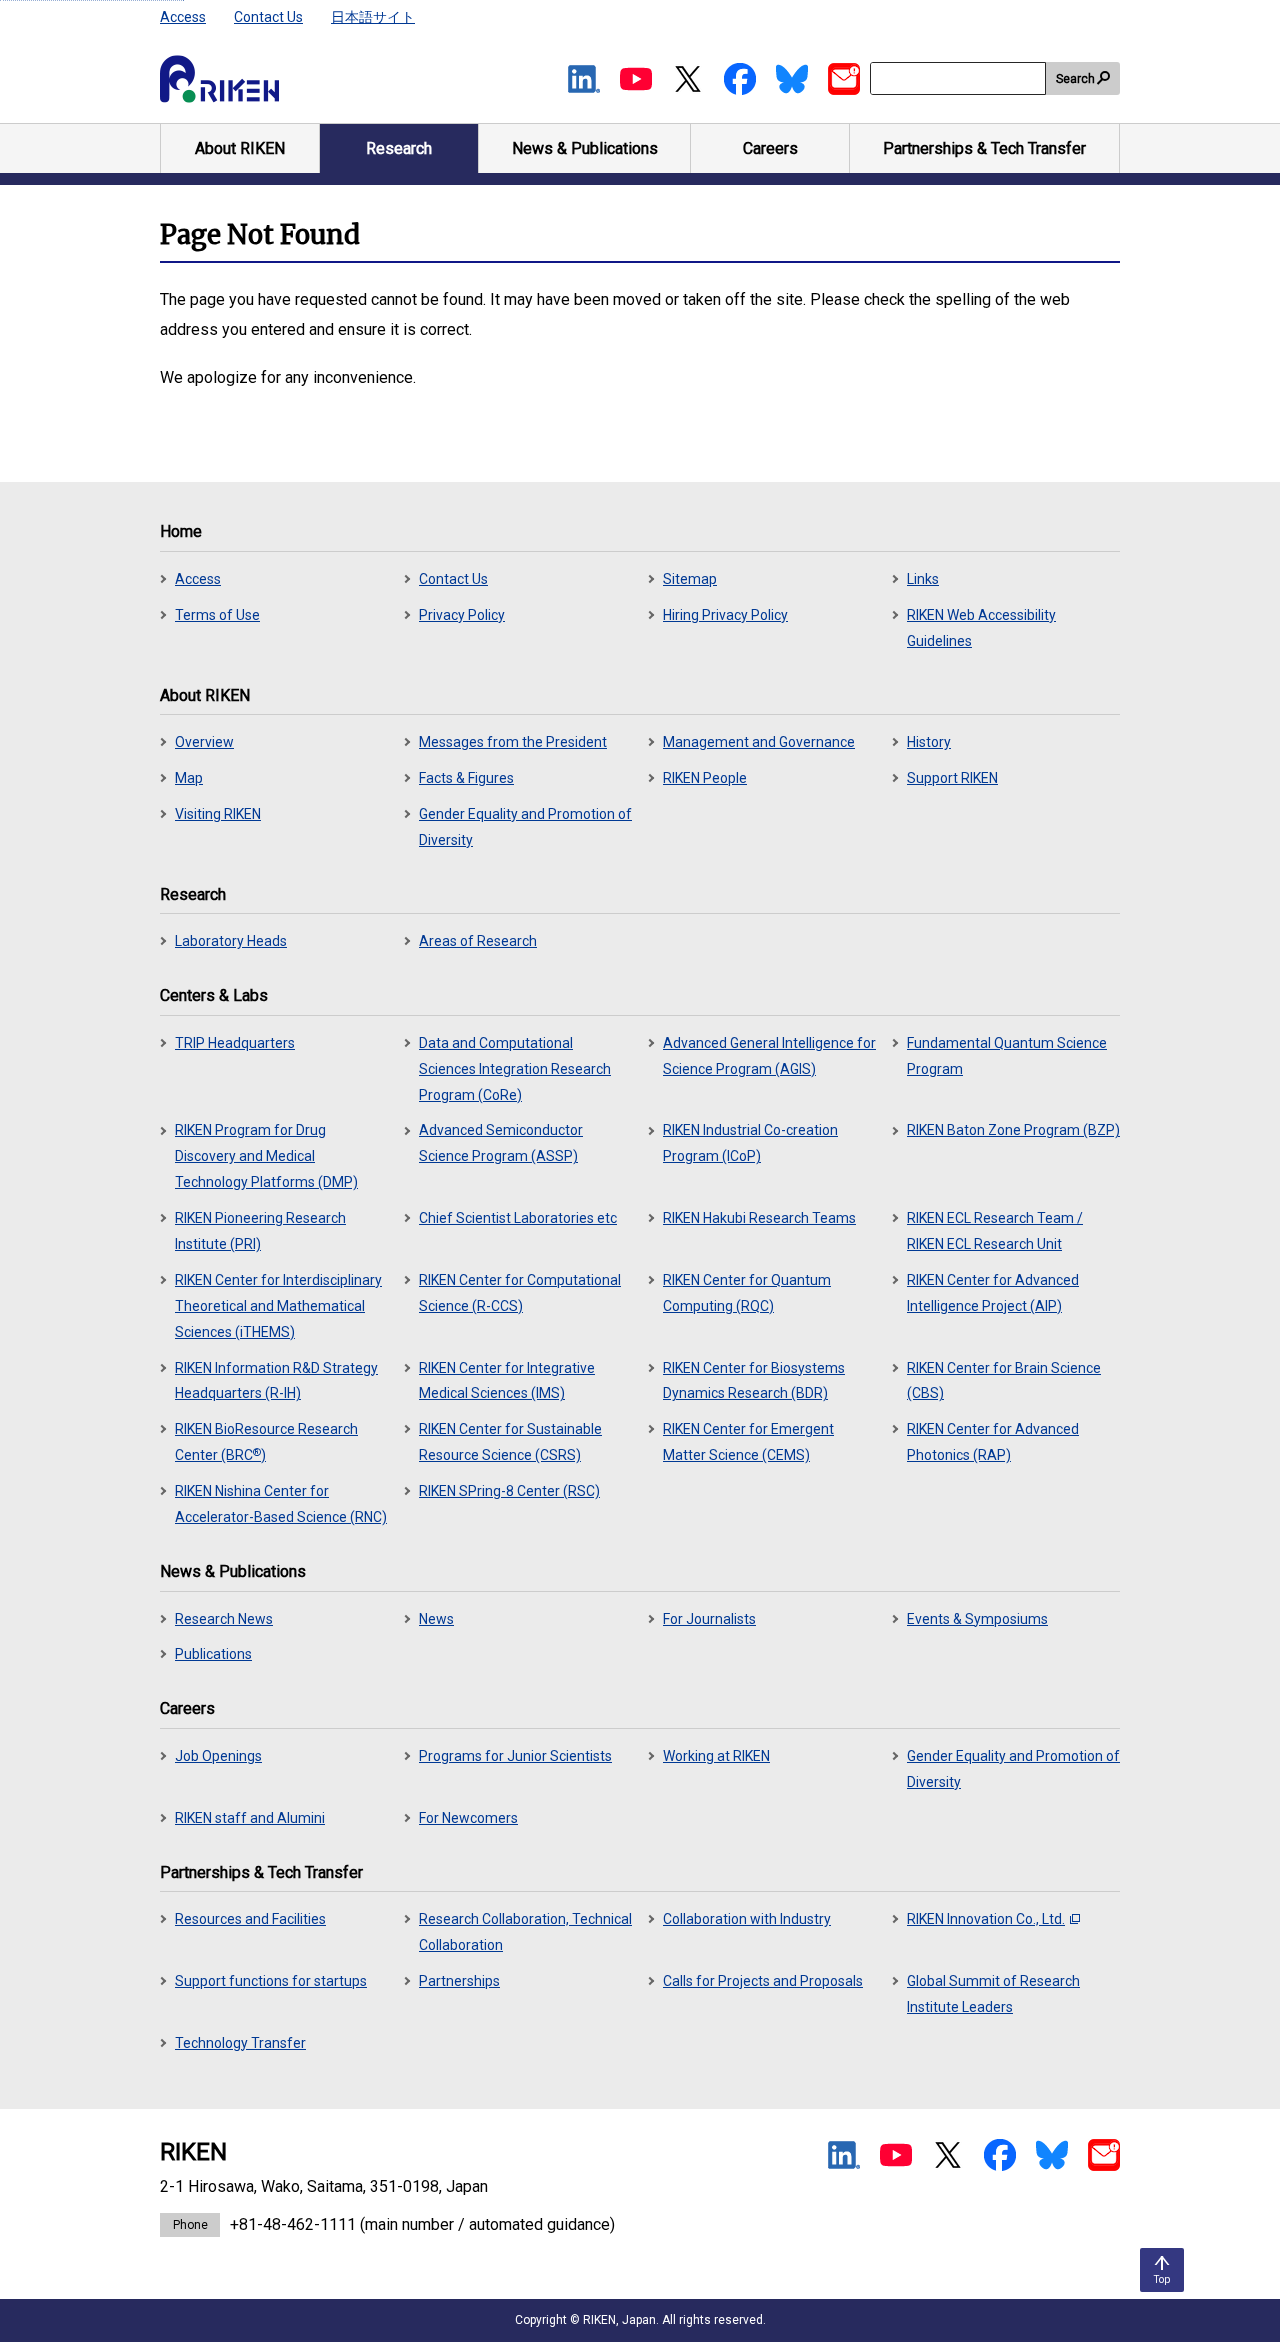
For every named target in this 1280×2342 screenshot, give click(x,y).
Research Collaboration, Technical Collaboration (525, 1932)
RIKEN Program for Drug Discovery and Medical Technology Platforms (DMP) (266, 1156)
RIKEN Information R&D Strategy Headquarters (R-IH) (276, 1381)
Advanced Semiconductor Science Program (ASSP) (501, 1143)
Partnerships (459, 1981)
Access (183, 17)
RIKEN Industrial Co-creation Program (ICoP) (750, 1143)
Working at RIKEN (716, 1756)
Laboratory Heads (231, 941)
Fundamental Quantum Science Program (1007, 1056)
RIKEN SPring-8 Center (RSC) (509, 1491)
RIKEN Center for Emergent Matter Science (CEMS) (748, 1442)
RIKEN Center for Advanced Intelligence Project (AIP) (993, 1293)
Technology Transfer (240, 2043)
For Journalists (709, 1619)
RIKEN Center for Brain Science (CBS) (1004, 1381)
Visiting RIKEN (218, 814)
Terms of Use (217, 615)
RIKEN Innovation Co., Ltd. (986, 1919)
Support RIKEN (952, 778)
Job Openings (218, 1756)
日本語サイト (373, 17)
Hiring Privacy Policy (725, 615)
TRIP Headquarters (235, 1043)
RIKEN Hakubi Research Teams (759, 1218)
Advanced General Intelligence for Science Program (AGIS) (769, 1056)
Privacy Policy (462, 615)
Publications (213, 1654)
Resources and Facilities (250, 1919)
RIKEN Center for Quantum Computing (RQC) (747, 1293)
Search (1075, 79)
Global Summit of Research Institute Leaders (993, 1994)
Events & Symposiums (977, 1619)
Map (189, 778)
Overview (204, 742)
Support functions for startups (271, 1981)
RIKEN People (705, 778)
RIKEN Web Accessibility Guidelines (981, 628)
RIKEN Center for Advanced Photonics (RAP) (993, 1442)
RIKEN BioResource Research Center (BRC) (266, 1442)
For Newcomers (468, 1818)
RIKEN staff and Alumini (250, 1818)
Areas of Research (478, 941)
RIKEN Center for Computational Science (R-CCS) (520, 1293)
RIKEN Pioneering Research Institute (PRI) (260, 1231)
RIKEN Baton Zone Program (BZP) (1013, 1130)
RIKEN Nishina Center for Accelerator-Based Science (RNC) (281, 1504)
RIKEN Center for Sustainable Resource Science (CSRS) (510, 1442)
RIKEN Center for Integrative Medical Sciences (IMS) (507, 1381)
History (929, 742)
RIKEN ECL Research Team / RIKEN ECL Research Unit (995, 1231)
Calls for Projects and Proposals (763, 1981)
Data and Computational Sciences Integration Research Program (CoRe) (515, 1069)
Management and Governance (759, 742)
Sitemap (690, 579)
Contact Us (268, 17)
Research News (224, 1619)
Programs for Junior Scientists (515, 1756)
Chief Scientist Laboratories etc (518, 1218)
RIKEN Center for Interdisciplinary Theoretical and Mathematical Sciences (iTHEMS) (278, 1306)
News (436, 1619)
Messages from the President (513, 742)
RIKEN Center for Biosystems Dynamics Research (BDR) (754, 1381)
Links (923, 579)
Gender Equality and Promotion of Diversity (525, 827)
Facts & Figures (466, 778)
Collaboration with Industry (747, 1919)
